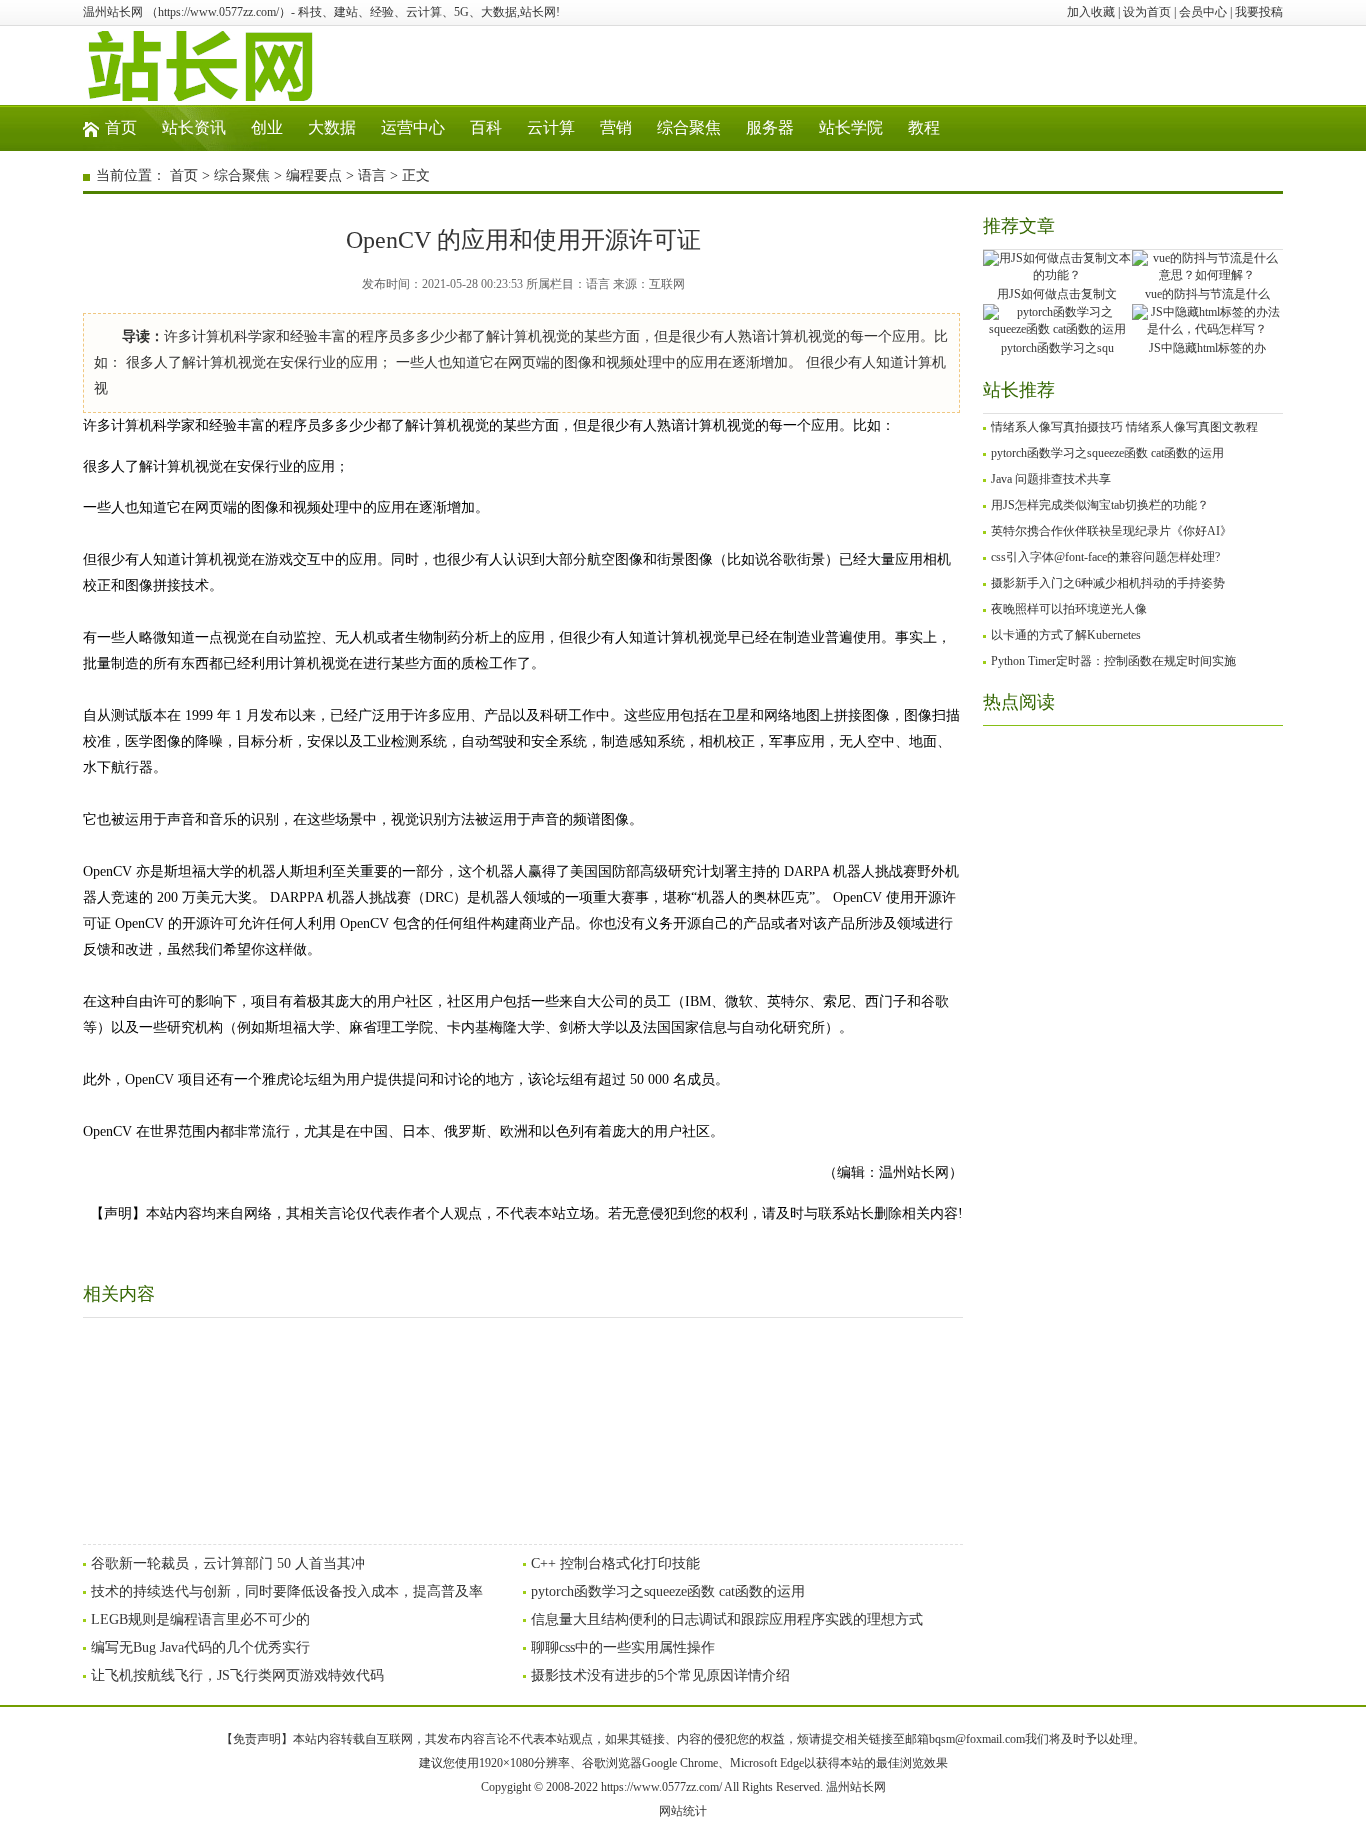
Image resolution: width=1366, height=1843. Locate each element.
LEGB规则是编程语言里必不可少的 (200, 1619)
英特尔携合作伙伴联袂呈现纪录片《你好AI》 (1111, 531)
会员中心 (1203, 12)
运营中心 (413, 127)
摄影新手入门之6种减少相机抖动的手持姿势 (1108, 583)
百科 (486, 127)
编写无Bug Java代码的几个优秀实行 (200, 1647)
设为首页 (1147, 12)
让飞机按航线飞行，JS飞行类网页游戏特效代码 (237, 1675)
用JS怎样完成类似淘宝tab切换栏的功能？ (1100, 505)
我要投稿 (1259, 12)
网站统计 (683, 1811)
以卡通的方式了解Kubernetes (1066, 635)
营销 (616, 127)
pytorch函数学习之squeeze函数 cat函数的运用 (668, 1591)
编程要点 (314, 175)
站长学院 (851, 127)
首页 (121, 127)
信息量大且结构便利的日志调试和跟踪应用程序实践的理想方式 (727, 1619)
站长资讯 (194, 127)
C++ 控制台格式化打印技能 (615, 1563)
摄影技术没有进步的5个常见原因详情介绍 (660, 1675)
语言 (372, 175)
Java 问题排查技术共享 (1051, 479)
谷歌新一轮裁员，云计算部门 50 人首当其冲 (228, 1563)
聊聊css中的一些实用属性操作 (623, 1647)
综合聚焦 (689, 127)
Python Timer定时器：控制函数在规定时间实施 (1113, 661)
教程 (924, 127)
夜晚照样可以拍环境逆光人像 (1069, 609)
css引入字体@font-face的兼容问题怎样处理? (1105, 557)
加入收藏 (1091, 12)
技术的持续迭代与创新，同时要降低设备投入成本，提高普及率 (287, 1591)
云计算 (551, 127)
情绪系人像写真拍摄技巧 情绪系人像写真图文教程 (1124, 427)
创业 (267, 127)
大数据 (332, 127)
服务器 (770, 127)
